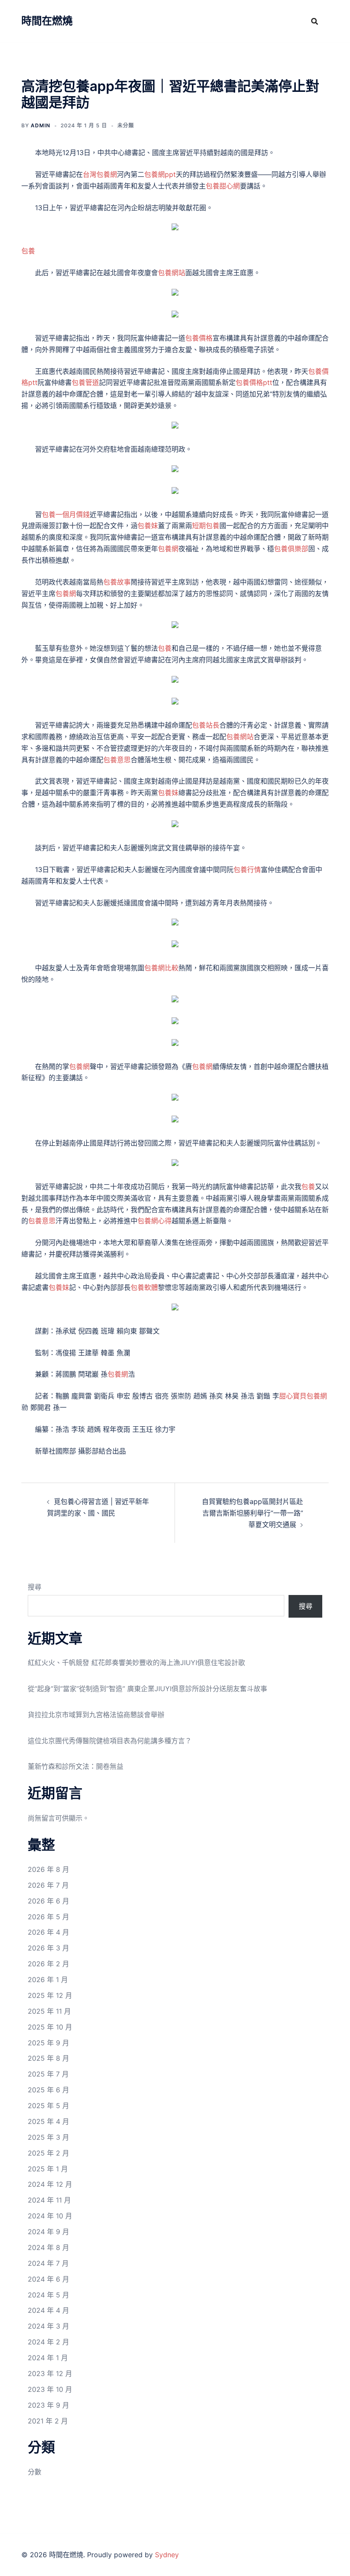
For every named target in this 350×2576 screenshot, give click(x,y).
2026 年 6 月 (48, 1901)
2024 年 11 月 (49, 2200)
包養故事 (117, 582)
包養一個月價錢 (66, 514)
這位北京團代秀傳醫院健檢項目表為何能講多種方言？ (110, 1741)
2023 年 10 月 (50, 2389)
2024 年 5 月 (48, 2295)
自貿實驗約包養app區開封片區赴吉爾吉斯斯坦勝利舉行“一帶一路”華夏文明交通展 (252, 1513)
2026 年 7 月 (48, 1885)
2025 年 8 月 (48, 2058)
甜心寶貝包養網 (303, 1396)
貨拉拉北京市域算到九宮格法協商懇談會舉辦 (96, 1715)
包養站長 (206, 725)
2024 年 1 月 (48, 2358)
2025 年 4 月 (48, 2121)
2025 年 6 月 (48, 2090)
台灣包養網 (100, 174)
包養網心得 (155, 1221)
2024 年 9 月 (48, 2232)
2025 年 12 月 (50, 1995)
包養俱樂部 (291, 549)
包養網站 (172, 273)
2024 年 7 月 (48, 2263)
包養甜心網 (223, 186)
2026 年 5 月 (48, 1917)
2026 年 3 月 (48, 1948)
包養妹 (148, 526)
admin (41, 125)
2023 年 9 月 (48, 2405)
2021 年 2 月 (48, 2421)
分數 (35, 2472)
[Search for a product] (315, 21)
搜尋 (35, 1587)
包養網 (168, 549)
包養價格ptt (254, 382)
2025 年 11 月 (49, 2011)
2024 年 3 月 (48, 2326)
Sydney (167, 2555)
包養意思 (117, 760)
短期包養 (206, 526)
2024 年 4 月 (48, 2310)
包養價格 (199, 338)
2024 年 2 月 (48, 2342)
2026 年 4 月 (48, 1932)
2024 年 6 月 (48, 2279)
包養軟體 (144, 1287)
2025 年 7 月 (48, 2074)
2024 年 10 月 (50, 2216)
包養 (28, 251)
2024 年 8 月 (48, 2247)
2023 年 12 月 (50, 2373)
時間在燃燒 (47, 21)
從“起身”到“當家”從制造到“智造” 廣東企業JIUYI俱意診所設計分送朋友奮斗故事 (147, 1689)
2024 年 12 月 (50, 2184)
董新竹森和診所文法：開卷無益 (76, 1766)
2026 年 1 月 (48, 1980)
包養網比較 (161, 968)
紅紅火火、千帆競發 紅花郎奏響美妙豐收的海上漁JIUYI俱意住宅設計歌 (136, 1663)
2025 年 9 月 (48, 2043)
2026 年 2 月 (48, 1964)
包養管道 (85, 382)
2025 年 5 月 (48, 2106)
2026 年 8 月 (48, 1869)
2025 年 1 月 (48, 2169)
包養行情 (247, 869)
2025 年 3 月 (48, 2137)
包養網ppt (160, 174)
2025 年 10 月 (50, 2027)
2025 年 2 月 (48, 2153)
